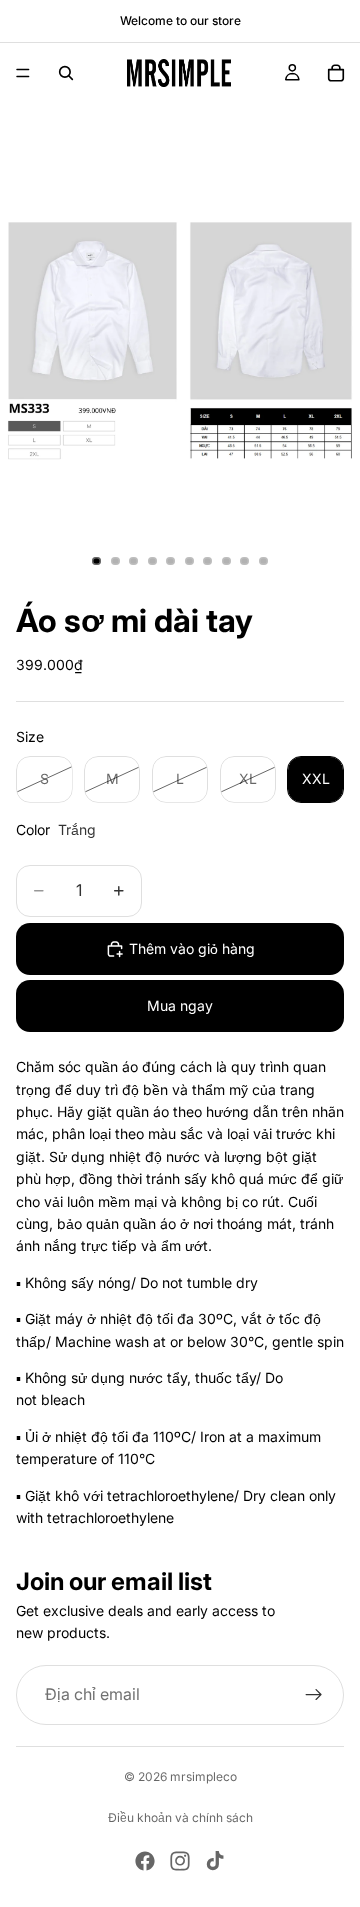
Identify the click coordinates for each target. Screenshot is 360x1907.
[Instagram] (180, 1861)
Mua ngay (180, 1005)
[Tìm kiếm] (66, 73)
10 (264, 561)
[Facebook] (145, 1861)
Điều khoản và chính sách (180, 1817)
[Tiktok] (215, 1861)
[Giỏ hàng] (336, 73)
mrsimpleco (203, 1776)
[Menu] (23, 73)
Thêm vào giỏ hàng (192, 948)
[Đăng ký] (314, 1695)
